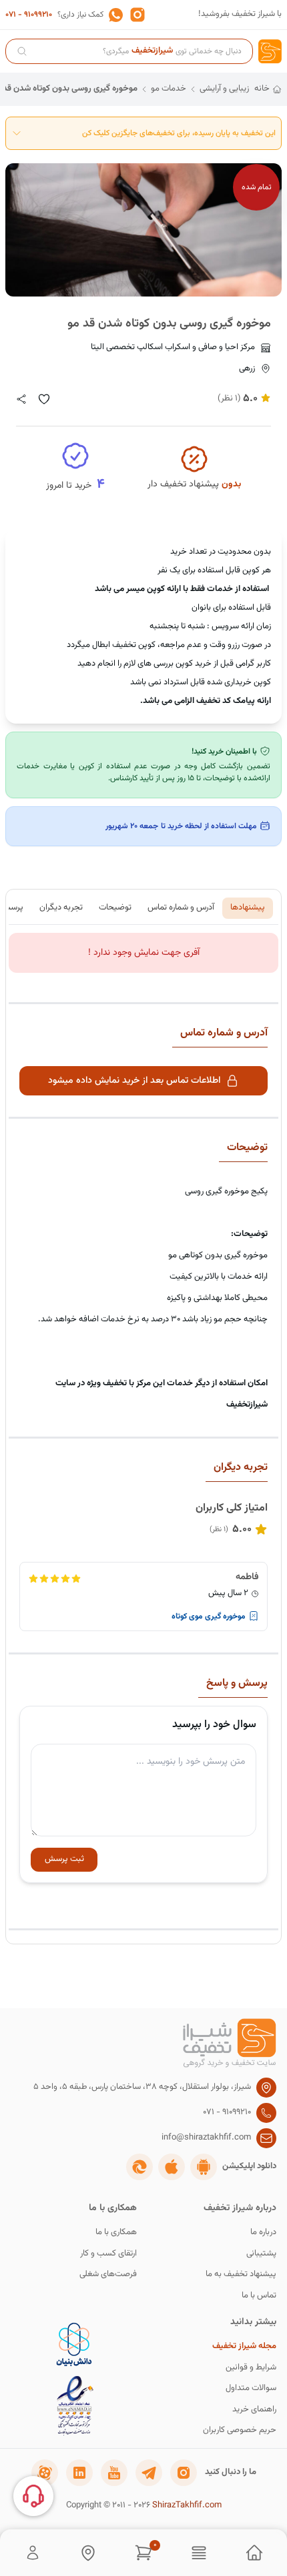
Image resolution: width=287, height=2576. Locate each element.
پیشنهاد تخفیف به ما (241, 2274)
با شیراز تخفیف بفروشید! (240, 14)
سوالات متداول (251, 2388)
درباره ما (263, 2233)
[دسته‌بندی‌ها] (199, 2553)
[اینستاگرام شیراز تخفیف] (184, 2473)
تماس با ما (259, 2296)
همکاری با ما (116, 2233)
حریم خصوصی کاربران (240, 2430)
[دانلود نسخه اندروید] (204, 2167)
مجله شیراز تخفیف (244, 2346)
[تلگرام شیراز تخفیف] (149, 2473)
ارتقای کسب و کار (108, 2254)
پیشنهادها (248, 908)
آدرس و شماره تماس (181, 908)
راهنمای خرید (254, 2410)
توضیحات (115, 908)
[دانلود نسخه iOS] (172, 2167)
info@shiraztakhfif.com (206, 2138)
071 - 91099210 (29, 15)
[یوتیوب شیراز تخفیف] (114, 2473)
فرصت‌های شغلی (108, 2274)
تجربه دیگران (61, 908)
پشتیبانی (261, 2254)
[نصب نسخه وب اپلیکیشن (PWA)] (139, 2167)
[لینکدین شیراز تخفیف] (79, 2473)
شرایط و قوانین (251, 2368)
